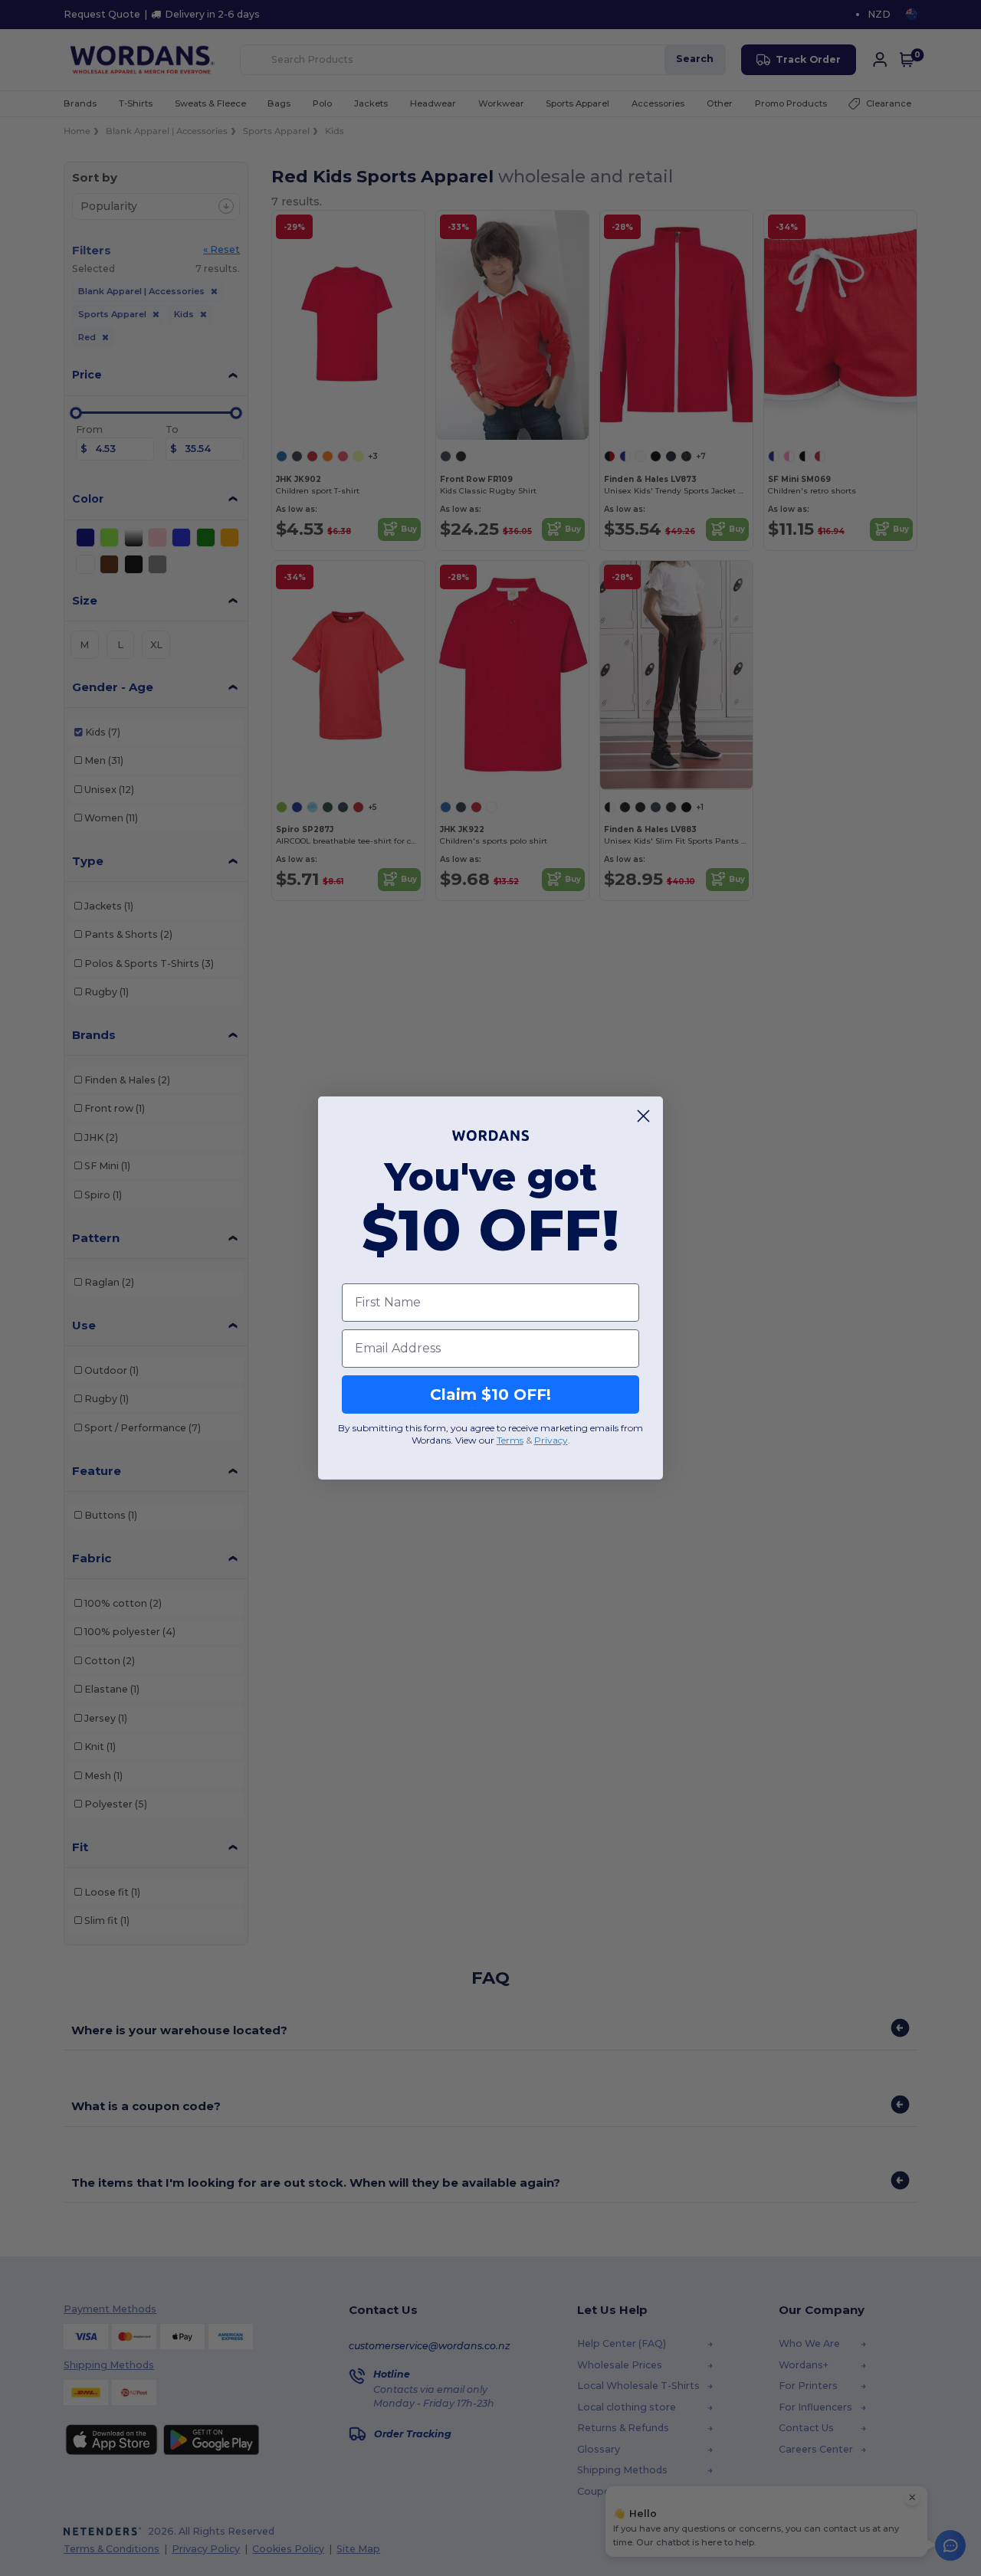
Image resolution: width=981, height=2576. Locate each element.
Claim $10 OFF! (490, 1395)
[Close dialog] (643, 1116)
